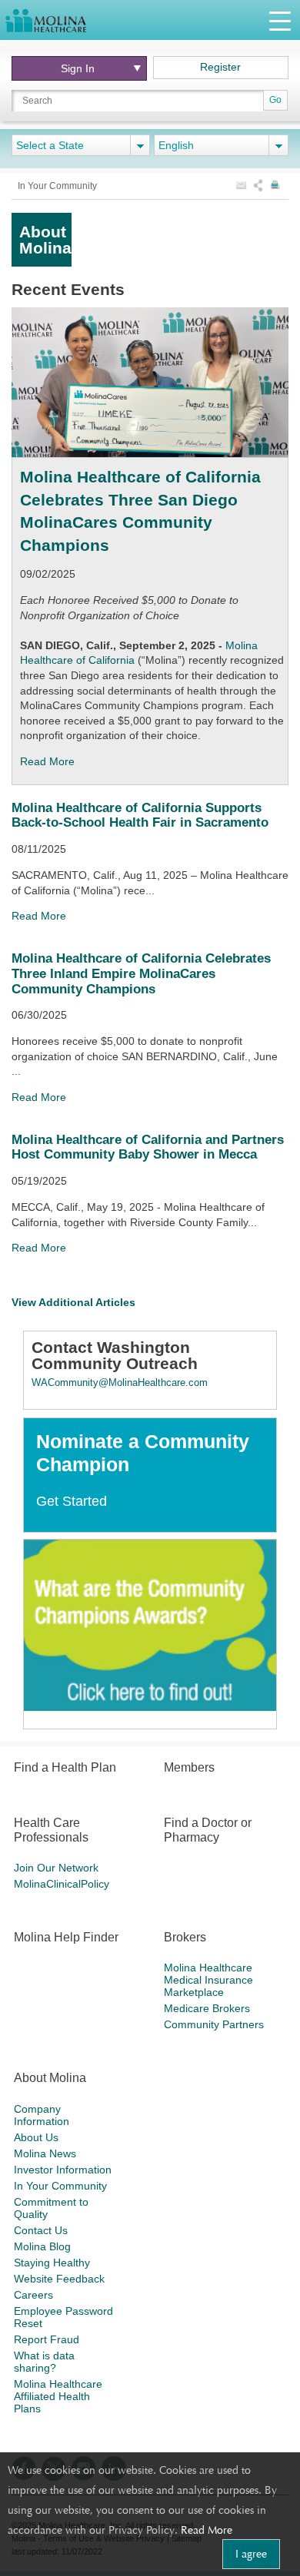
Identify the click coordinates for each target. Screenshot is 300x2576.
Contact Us (41, 2230)
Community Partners (214, 2024)
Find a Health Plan (65, 1767)
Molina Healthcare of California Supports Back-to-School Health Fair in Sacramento (140, 815)
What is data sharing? (44, 2362)
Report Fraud (47, 2339)
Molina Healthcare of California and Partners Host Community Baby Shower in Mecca (148, 1147)
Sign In (78, 68)
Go (275, 100)
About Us (36, 2137)
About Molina (50, 2078)
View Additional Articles (73, 1302)
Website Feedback (59, 2279)
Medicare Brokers (207, 2008)
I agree (251, 2554)
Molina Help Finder (66, 1937)
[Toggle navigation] (280, 20)
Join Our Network (56, 1868)
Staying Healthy (52, 2263)
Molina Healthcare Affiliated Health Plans (58, 2396)
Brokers (185, 1937)
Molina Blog (42, 2246)
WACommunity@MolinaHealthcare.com (120, 1382)
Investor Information (63, 2170)
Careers (33, 2295)
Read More (207, 2530)
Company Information (42, 2115)
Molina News (45, 2153)
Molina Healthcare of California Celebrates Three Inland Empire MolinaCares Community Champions (141, 973)
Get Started (72, 1501)
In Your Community (60, 2186)
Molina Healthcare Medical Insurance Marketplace (208, 1980)
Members (189, 1767)
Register (220, 67)
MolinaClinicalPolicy (62, 1884)
